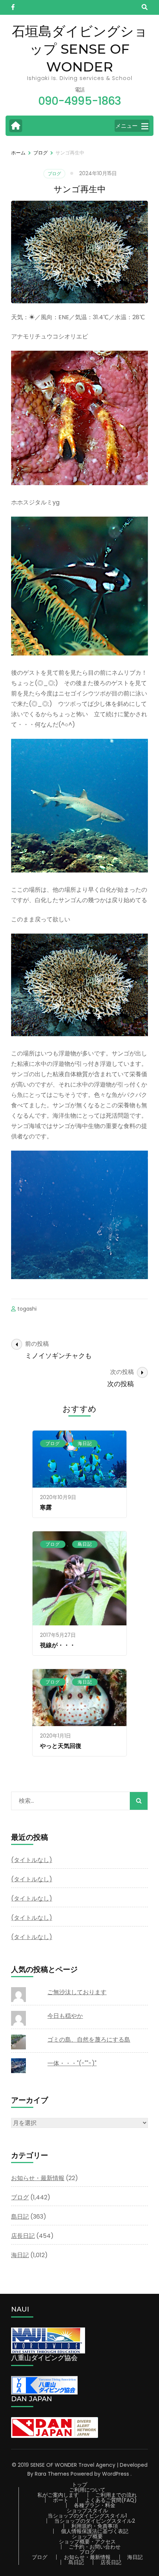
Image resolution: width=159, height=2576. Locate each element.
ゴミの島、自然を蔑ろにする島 (89, 2040)
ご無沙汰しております (77, 1992)
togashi (27, 1309)
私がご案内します (58, 2495)
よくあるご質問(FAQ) (111, 2500)
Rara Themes (52, 2474)
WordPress (116, 2474)
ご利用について (87, 2490)
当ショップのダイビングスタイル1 (87, 2516)
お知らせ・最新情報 (38, 2178)
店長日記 (23, 2236)
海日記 (85, 1443)
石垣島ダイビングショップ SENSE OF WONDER (80, 49)
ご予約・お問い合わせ (95, 2547)
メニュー (126, 126)
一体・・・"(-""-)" (72, 2063)
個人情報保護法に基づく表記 (95, 2531)
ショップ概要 (87, 2536)
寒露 (46, 1507)
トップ (79, 2485)
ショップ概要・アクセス (87, 2542)
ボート (61, 2500)
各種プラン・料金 (95, 2505)
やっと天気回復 (61, 1746)
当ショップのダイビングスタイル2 (95, 2521)
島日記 (85, 1544)
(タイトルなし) (32, 1860)
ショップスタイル (87, 2510)
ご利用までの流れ (116, 2495)
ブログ (54, 173)
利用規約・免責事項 (95, 2526)
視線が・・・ (58, 1645)
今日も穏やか (65, 2016)
